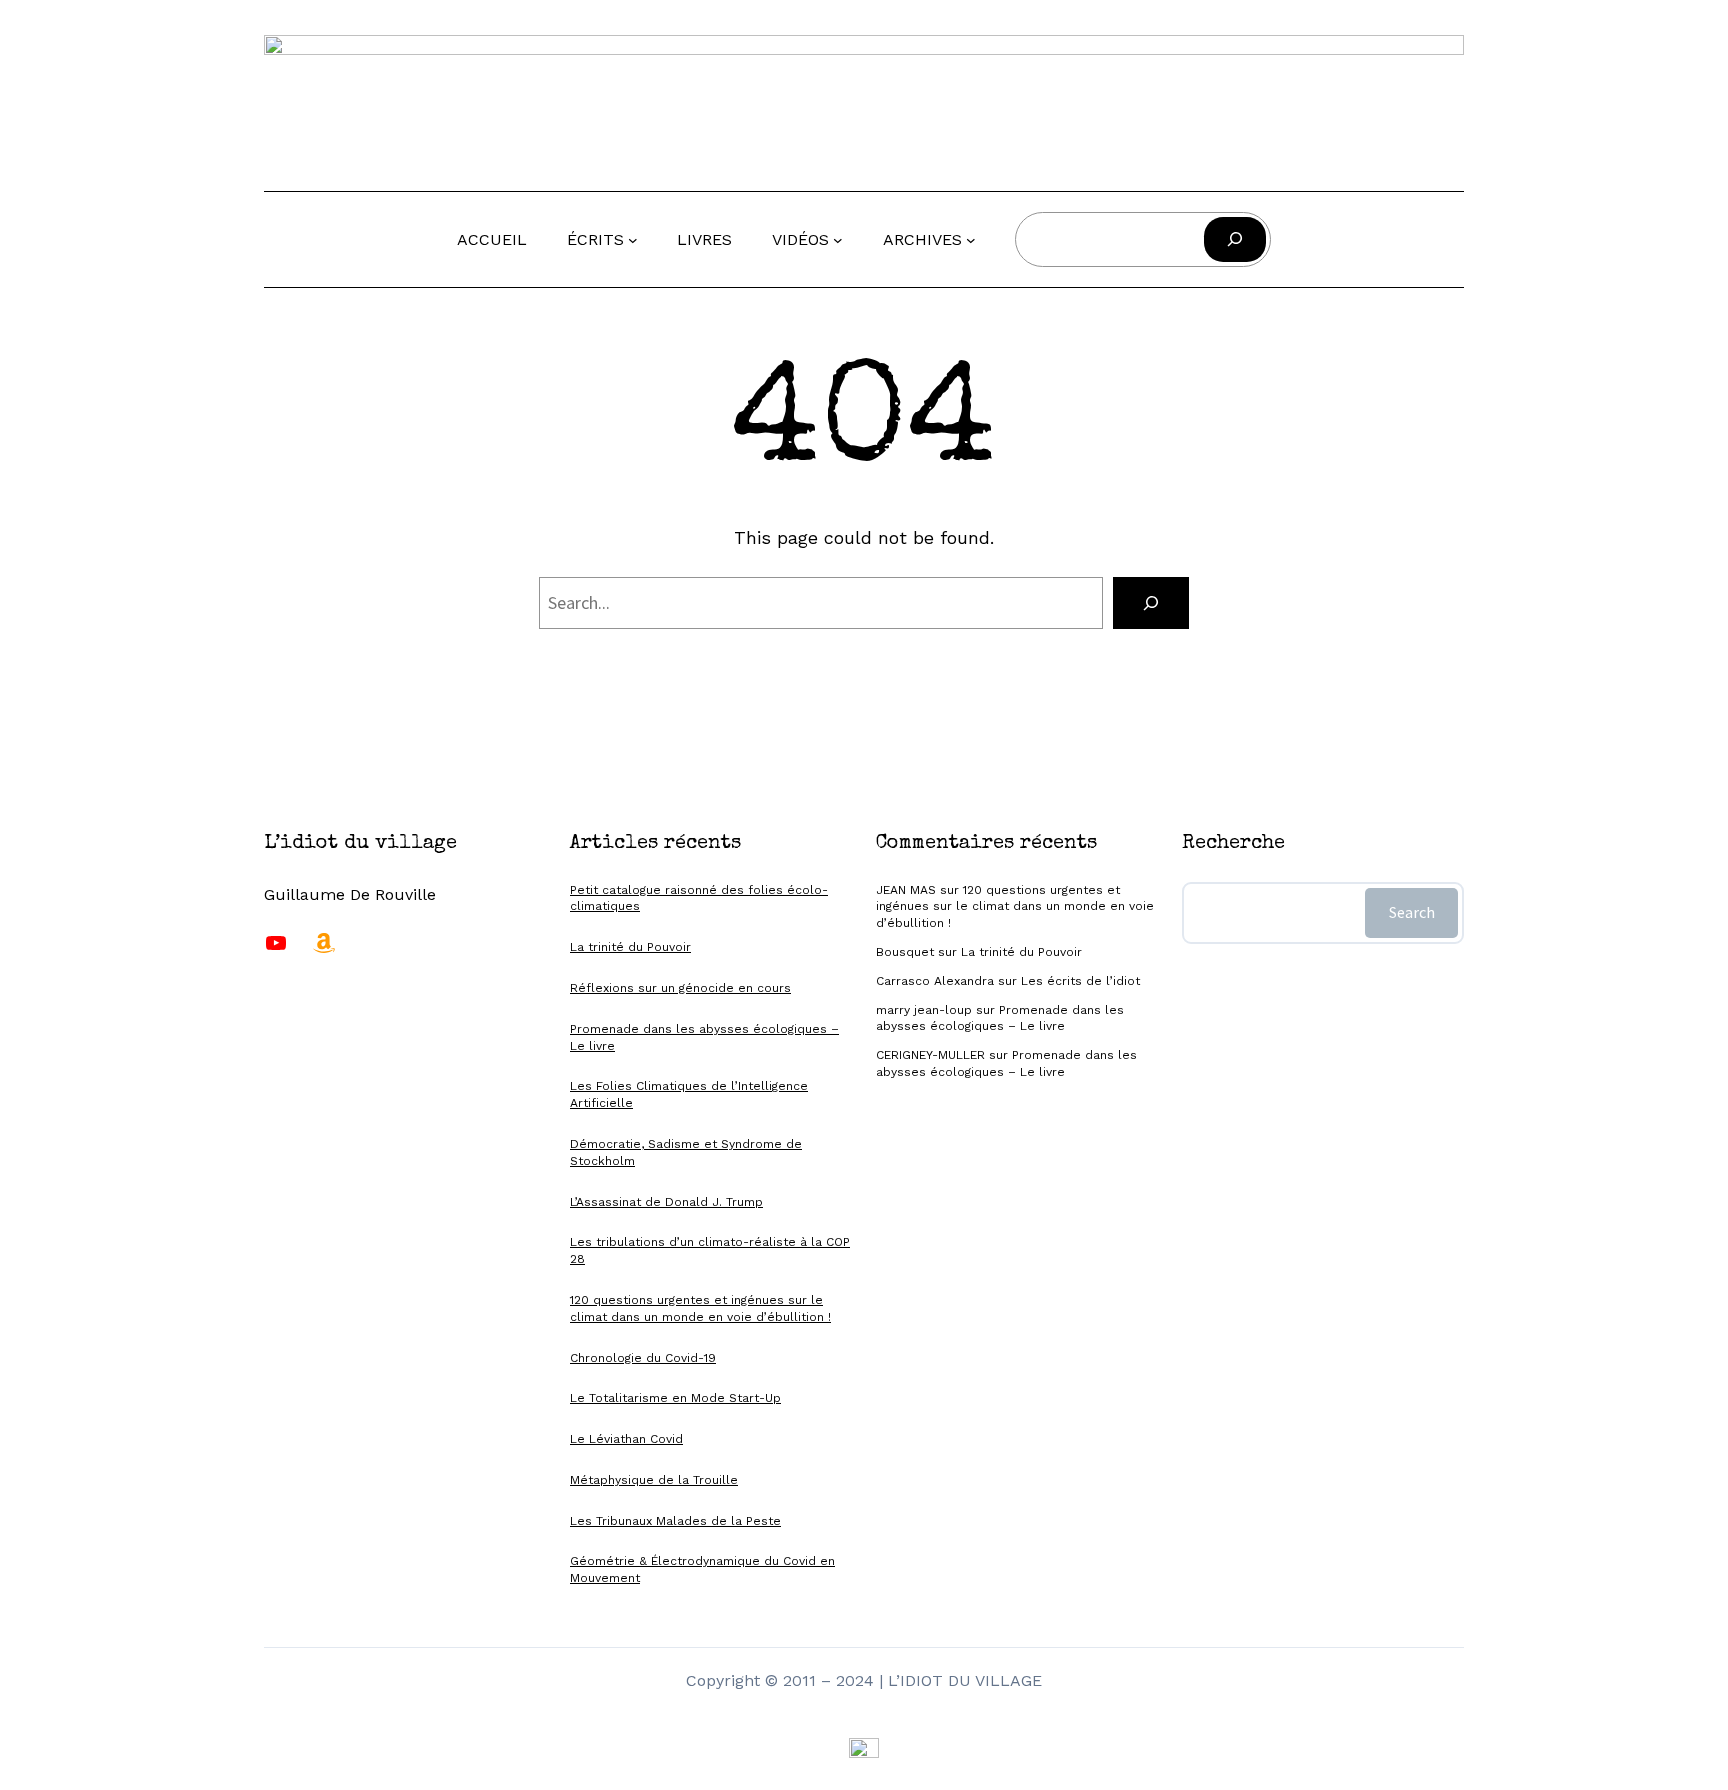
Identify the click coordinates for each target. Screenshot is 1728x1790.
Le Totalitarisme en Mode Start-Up (675, 1398)
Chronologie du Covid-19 (643, 1358)
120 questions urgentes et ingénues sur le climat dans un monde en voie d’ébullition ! (1015, 907)
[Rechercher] (1235, 239)
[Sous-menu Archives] (971, 240)
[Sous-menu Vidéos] (838, 240)
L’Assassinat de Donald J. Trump (666, 1202)
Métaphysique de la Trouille (654, 1480)
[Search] (1151, 603)
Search (1412, 912)
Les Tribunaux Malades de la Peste (675, 1521)
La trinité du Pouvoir (630, 947)
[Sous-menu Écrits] (633, 240)
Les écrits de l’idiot (1080, 981)
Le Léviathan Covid (626, 1439)
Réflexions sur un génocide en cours (680, 988)
